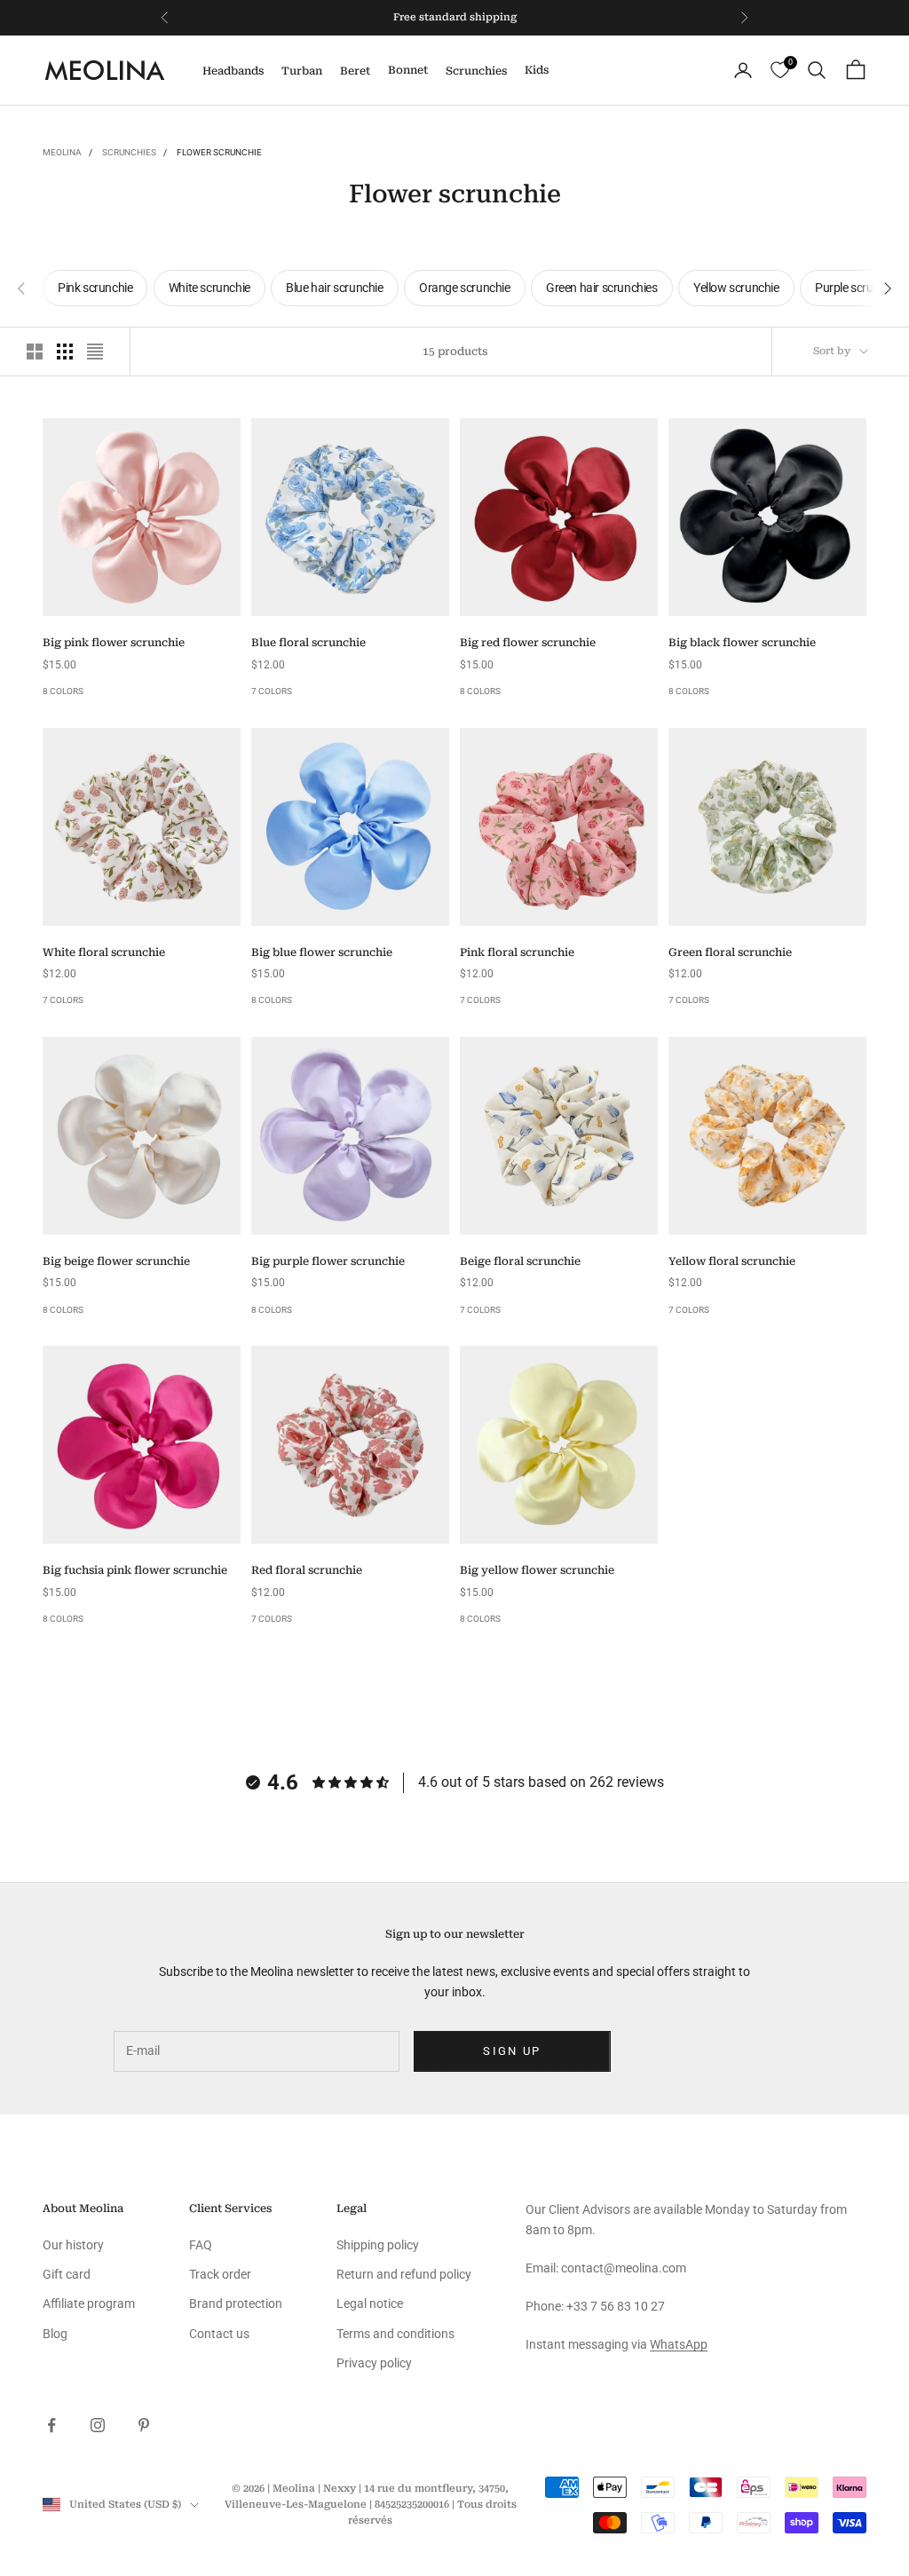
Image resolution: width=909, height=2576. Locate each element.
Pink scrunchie (95, 288)
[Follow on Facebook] (51, 2425)
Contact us (219, 2334)
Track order (220, 2274)
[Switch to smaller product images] (65, 352)
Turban (302, 71)
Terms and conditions (395, 2334)
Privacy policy (374, 2363)
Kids (537, 70)
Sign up (512, 2051)
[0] (780, 71)
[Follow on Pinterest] (144, 2425)
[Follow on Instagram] (98, 2425)
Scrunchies (476, 71)
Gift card (67, 2274)
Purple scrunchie (858, 288)
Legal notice (370, 2303)
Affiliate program (89, 2303)
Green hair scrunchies (602, 288)
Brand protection (236, 2303)
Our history (73, 2245)
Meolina (62, 152)
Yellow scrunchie (736, 288)
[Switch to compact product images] (95, 352)
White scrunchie (209, 288)
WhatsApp (679, 2344)
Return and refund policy (404, 2274)
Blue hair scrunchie (334, 288)
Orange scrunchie (465, 288)
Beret (355, 71)
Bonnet (408, 70)
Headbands (233, 71)
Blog (55, 2334)
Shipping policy (378, 2245)
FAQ (201, 2245)
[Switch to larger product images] (35, 352)
